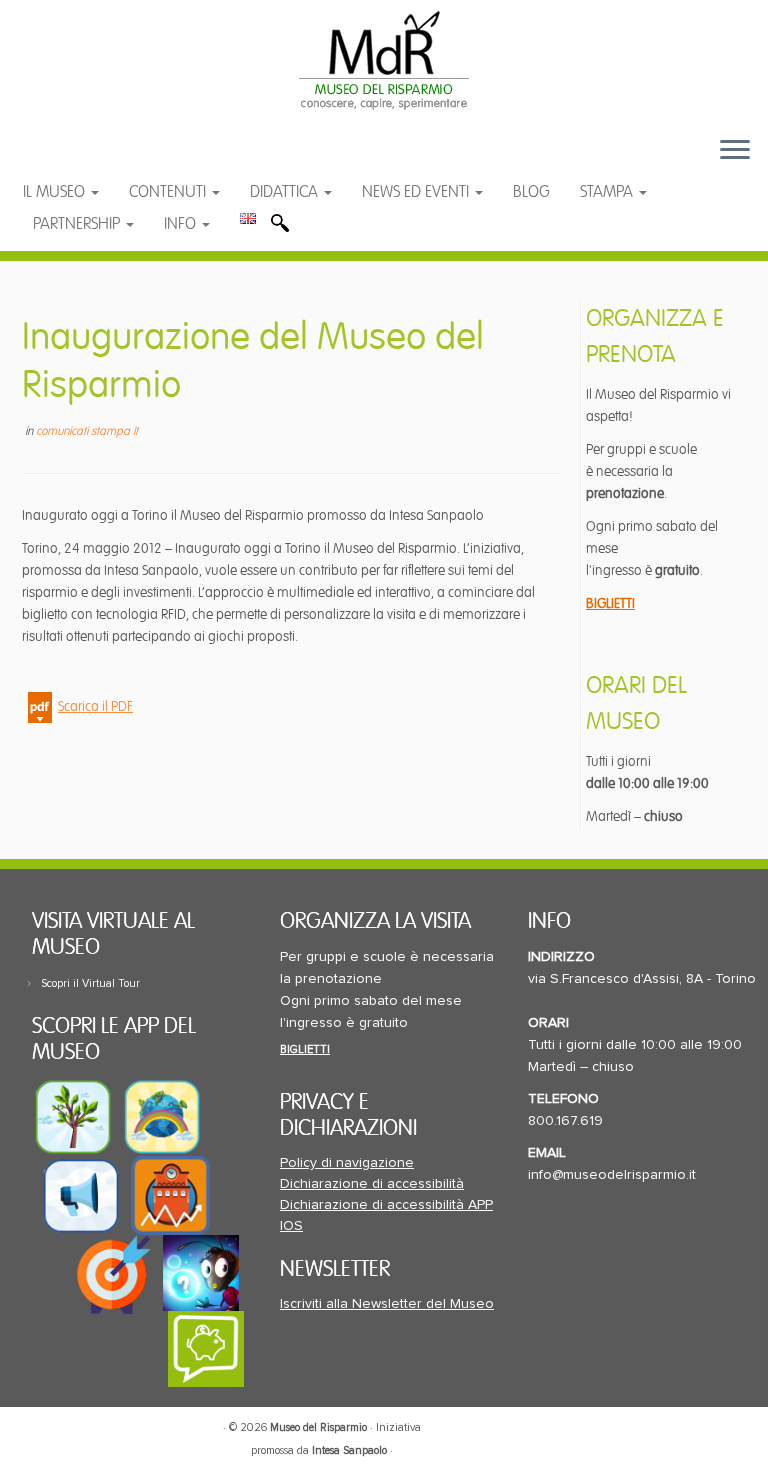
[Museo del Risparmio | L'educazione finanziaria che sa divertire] (384, 60)
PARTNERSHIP (78, 224)
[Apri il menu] (735, 151)
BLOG (531, 192)
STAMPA (608, 192)
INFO (182, 224)
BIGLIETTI (610, 603)
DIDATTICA (286, 192)
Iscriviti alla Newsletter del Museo (387, 1304)
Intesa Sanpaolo (349, 1450)
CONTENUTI (169, 192)
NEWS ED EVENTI (417, 192)
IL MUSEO (56, 192)
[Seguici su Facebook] (57, 159)
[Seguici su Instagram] (174, 159)
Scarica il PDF (95, 706)
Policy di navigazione (347, 1163)
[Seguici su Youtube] (97, 159)
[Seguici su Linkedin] (136, 159)
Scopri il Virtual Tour (90, 983)
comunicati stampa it (87, 431)
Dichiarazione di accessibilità (372, 1184)
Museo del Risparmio (318, 1427)
